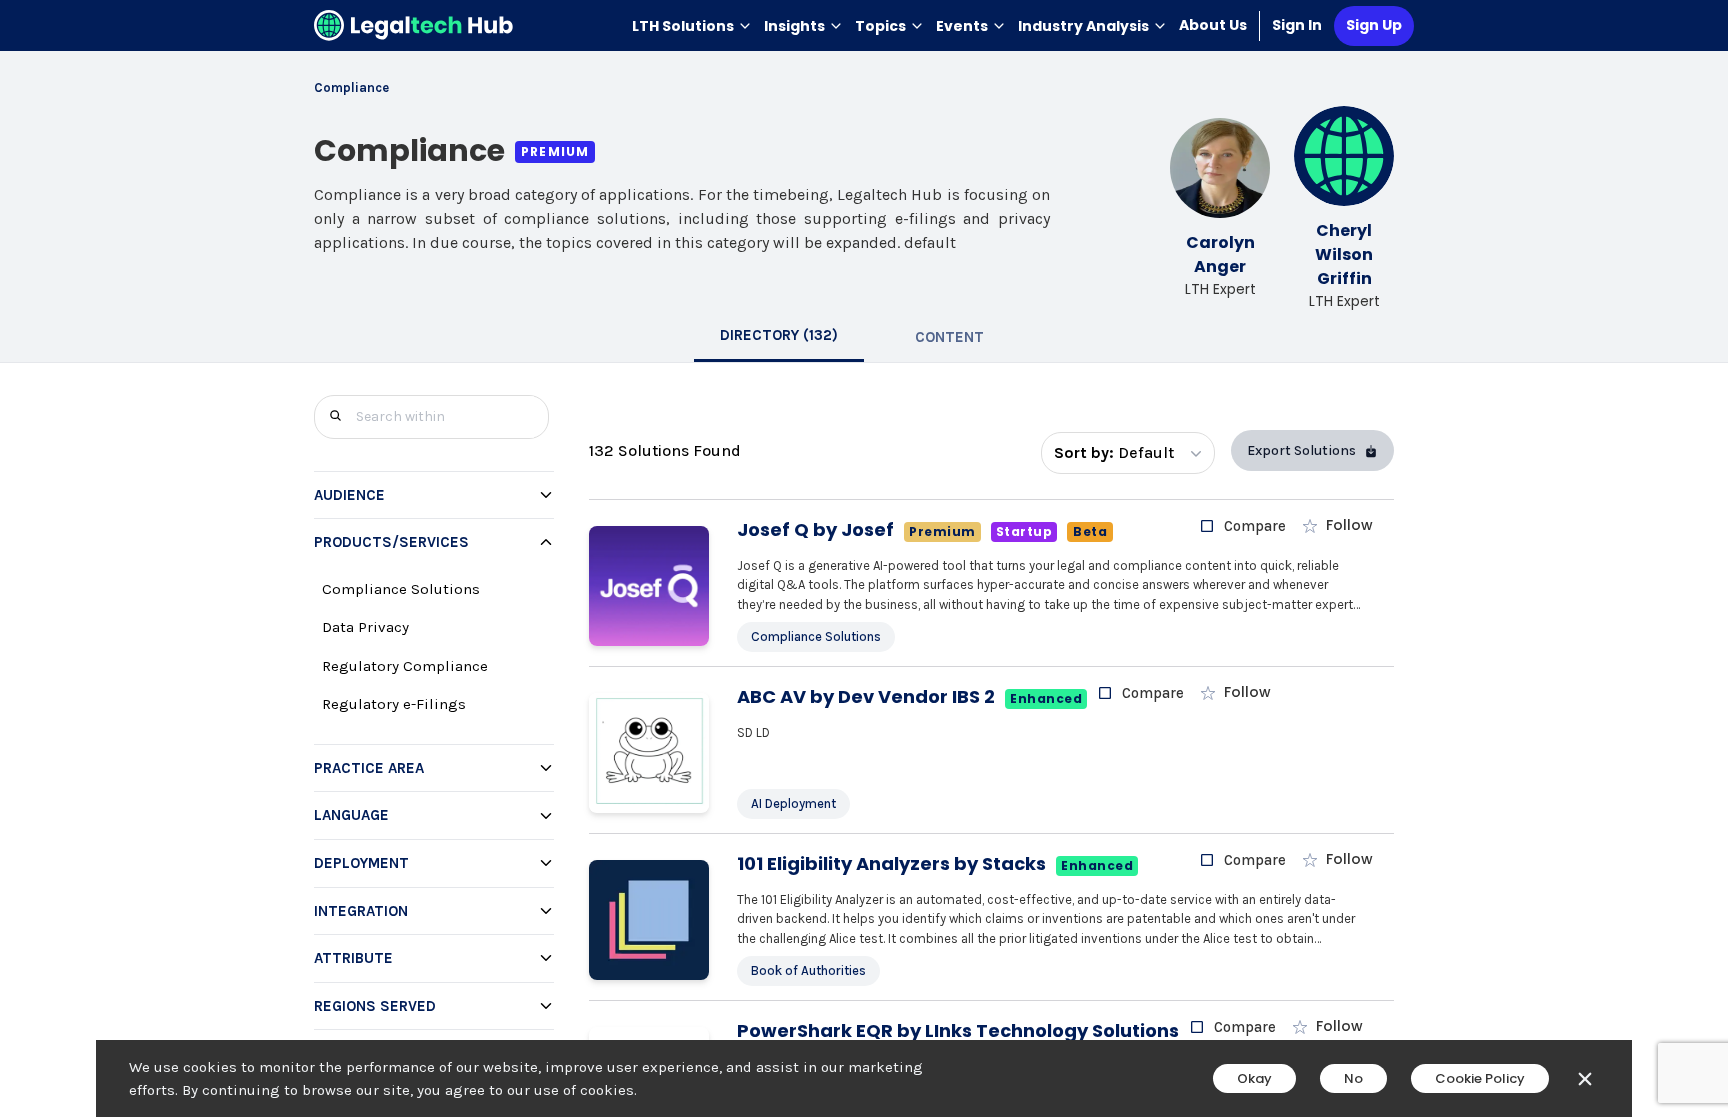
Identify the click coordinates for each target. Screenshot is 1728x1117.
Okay (1254, 1078)
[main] (864, 558)
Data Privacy (365, 627)
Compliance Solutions (401, 589)
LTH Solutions (683, 26)
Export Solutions (1301, 450)
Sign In (1297, 25)
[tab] (779, 337)
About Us (1213, 25)
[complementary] (431, 774)
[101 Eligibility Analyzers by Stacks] (649, 920)
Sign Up (1374, 25)
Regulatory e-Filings (394, 704)
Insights (794, 26)
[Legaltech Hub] (414, 25)
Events (962, 26)
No (1353, 1078)
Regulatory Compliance (405, 666)
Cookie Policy (1480, 1078)
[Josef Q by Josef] (649, 586)
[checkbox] (1242, 526)
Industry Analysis (1083, 26)
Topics (880, 26)
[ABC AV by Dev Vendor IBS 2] (649, 753)
